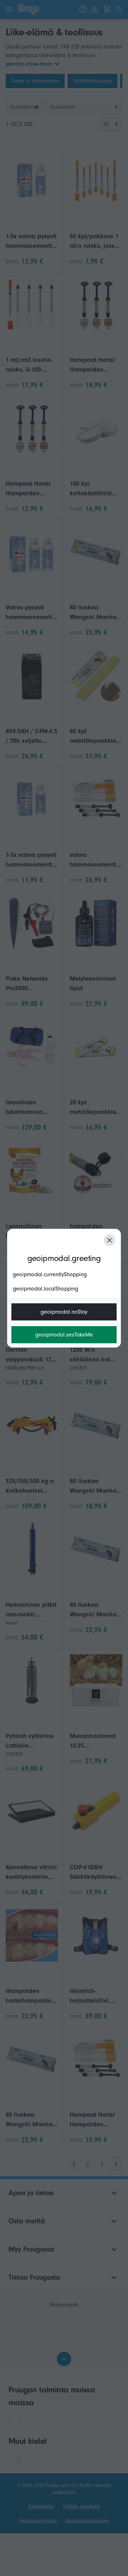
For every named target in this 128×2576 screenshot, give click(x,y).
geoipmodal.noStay (64, 1312)
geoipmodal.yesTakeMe (64, 1335)
